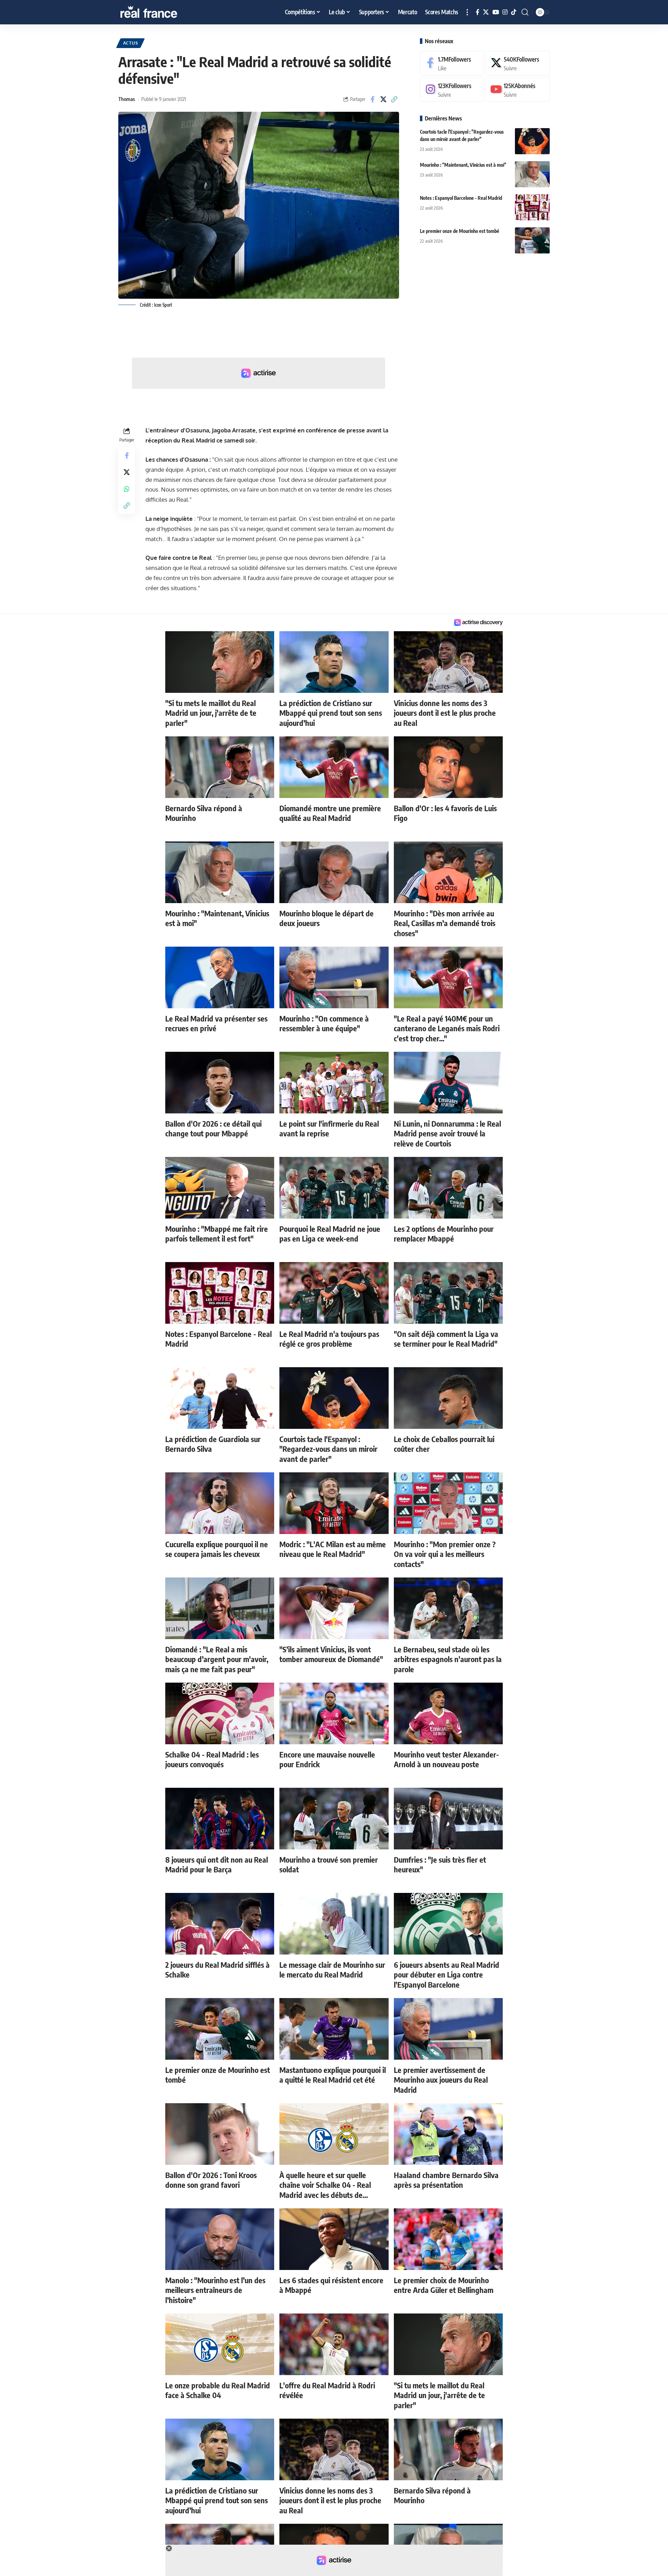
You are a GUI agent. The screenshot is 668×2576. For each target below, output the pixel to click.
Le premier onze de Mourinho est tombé (460, 231)
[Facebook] (478, 12)
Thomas (127, 99)
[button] (467, 12)
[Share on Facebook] (373, 99)
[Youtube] (518, 90)
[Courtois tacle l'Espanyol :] (532, 141)
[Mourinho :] (532, 174)
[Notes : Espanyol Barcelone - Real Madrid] (532, 207)
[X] (486, 12)
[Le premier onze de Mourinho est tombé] (532, 240)
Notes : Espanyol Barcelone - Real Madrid (461, 198)
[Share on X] (383, 99)
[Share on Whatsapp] (127, 489)
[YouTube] (496, 12)
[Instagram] (505, 12)
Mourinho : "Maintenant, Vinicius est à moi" (463, 165)
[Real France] (164, 12)
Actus (131, 43)
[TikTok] (514, 12)
